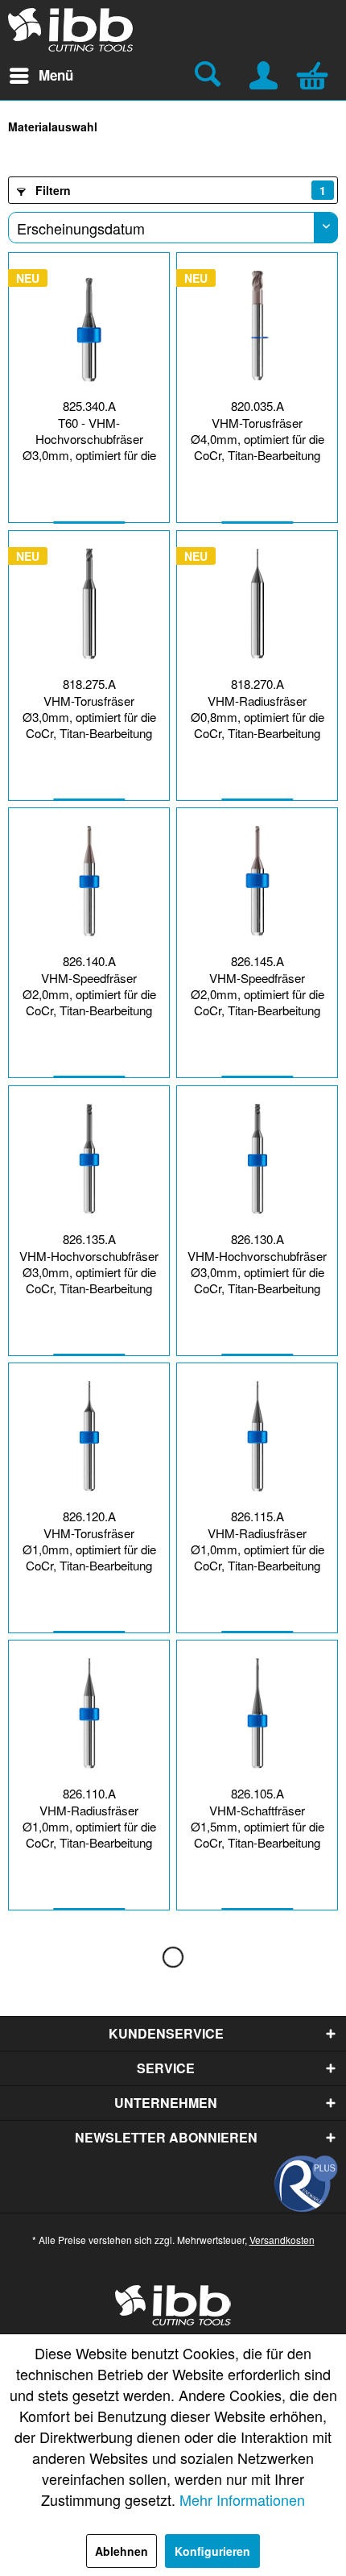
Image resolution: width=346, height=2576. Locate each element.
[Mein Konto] (265, 73)
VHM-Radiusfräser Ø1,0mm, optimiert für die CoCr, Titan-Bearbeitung (257, 1549)
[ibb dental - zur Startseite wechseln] (71, 30)
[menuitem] (41, 76)
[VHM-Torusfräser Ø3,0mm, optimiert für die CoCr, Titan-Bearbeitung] (89, 604)
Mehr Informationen (242, 2499)
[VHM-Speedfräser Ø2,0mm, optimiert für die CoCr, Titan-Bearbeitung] (89, 881)
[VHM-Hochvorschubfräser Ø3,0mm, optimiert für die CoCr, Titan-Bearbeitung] (89, 1159)
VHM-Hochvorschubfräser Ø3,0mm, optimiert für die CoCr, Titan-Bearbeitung (89, 1272)
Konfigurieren (212, 2551)
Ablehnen (122, 2551)
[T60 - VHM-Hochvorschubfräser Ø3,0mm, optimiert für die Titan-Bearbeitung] (89, 326)
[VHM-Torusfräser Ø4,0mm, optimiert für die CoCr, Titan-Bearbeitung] (257, 326)
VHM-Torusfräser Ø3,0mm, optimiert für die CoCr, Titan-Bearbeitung (89, 717)
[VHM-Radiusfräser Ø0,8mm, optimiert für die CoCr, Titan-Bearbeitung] (257, 604)
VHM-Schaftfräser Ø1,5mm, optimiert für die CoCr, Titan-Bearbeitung (257, 1827)
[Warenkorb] (316, 73)
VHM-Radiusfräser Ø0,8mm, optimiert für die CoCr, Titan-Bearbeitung (257, 717)
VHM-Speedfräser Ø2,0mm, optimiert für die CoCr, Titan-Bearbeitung (89, 994)
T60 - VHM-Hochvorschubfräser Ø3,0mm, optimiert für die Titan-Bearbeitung (89, 441)
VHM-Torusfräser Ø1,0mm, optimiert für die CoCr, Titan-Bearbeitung (89, 1549)
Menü (56, 75)
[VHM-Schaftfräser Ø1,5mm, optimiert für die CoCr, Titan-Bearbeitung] (257, 1713)
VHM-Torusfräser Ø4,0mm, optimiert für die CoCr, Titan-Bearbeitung (257, 439)
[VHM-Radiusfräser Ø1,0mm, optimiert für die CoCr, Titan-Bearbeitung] (257, 1436)
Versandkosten (282, 2240)
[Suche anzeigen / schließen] (210, 76)
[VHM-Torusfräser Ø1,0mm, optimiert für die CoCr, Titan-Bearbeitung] (89, 1436)
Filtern (179, 190)
